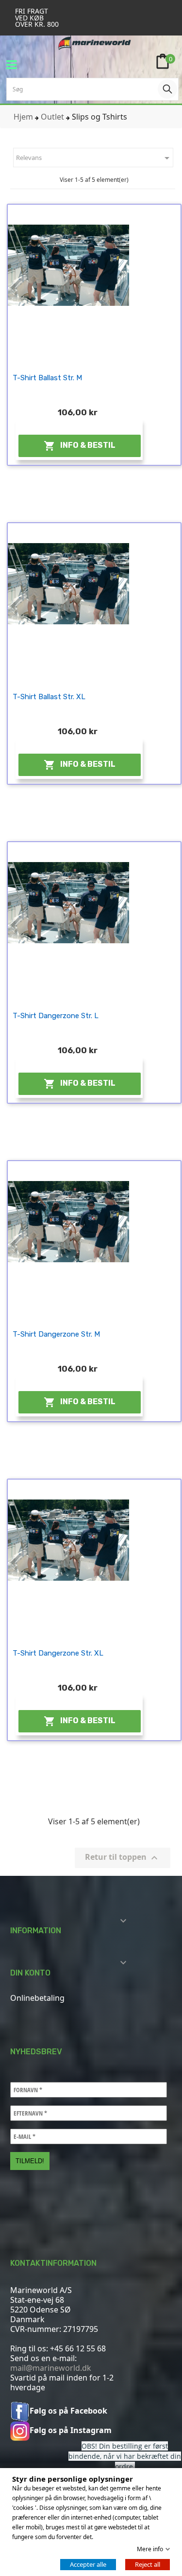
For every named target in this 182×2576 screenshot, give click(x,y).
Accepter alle (88, 2564)
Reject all (148, 2564)
